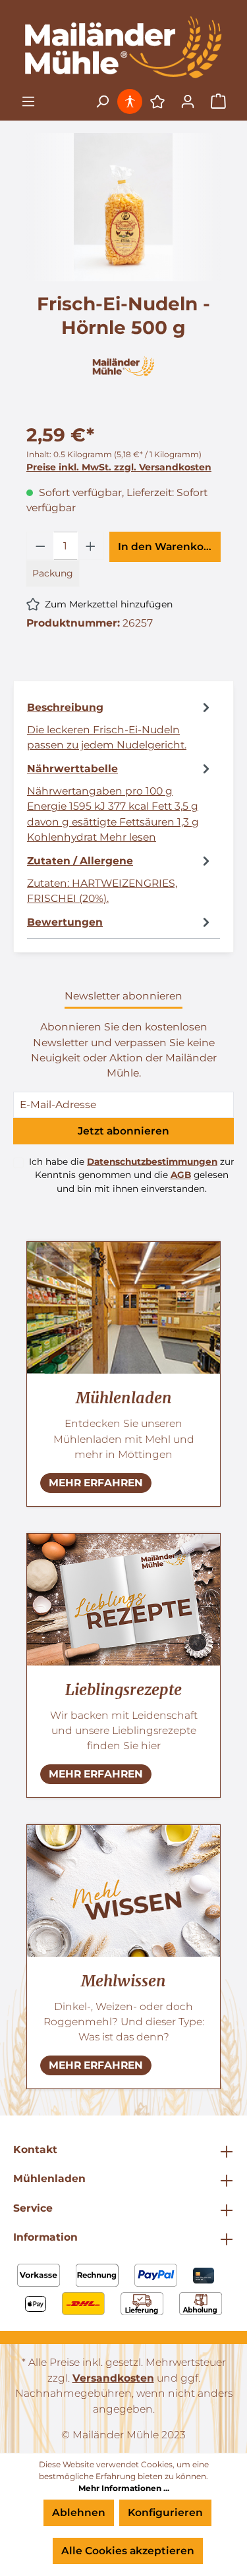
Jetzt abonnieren (123, 1131)
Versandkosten (113, 2378)
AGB (181, 1175)
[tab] (120, 725)
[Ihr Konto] (188, 101)
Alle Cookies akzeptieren (128, 2551)
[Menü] (28, 101)
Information (45, 2237)
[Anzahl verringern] (40, 546)
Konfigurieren (165, 2512)
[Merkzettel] (157, 101)
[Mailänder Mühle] (123, 365)
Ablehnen (79, 2512)
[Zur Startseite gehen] (123, 47)
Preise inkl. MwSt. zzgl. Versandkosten (119, 467)
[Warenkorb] (218, 102)
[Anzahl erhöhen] (91, 546)
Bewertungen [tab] (65, 922)
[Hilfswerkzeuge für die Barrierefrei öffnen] (131, 101)
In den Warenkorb (167, 546)
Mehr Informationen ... (124, 2488)
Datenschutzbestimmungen (152, 1162)
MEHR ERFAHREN (96, 1483)
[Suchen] (102, 101)
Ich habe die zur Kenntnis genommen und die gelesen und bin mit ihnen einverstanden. (131, 1175)
